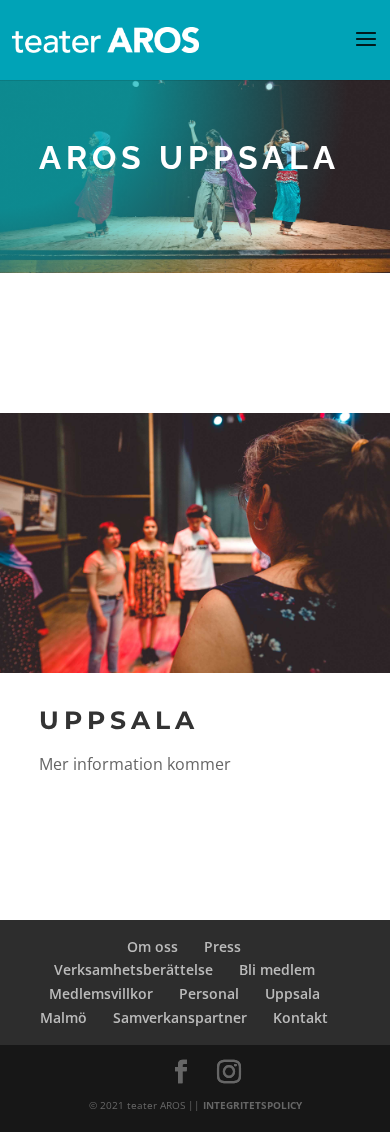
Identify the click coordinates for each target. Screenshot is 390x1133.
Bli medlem (277, 969)
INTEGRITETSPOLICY (252, 1105)
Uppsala (292, 993)
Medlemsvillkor (101, 993)
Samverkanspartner (180, 1017)
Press (222, 946)
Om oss (152, 946)
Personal (209, 993)
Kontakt (300, 1017)
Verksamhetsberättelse (133, 969)
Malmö (63, 1017)
